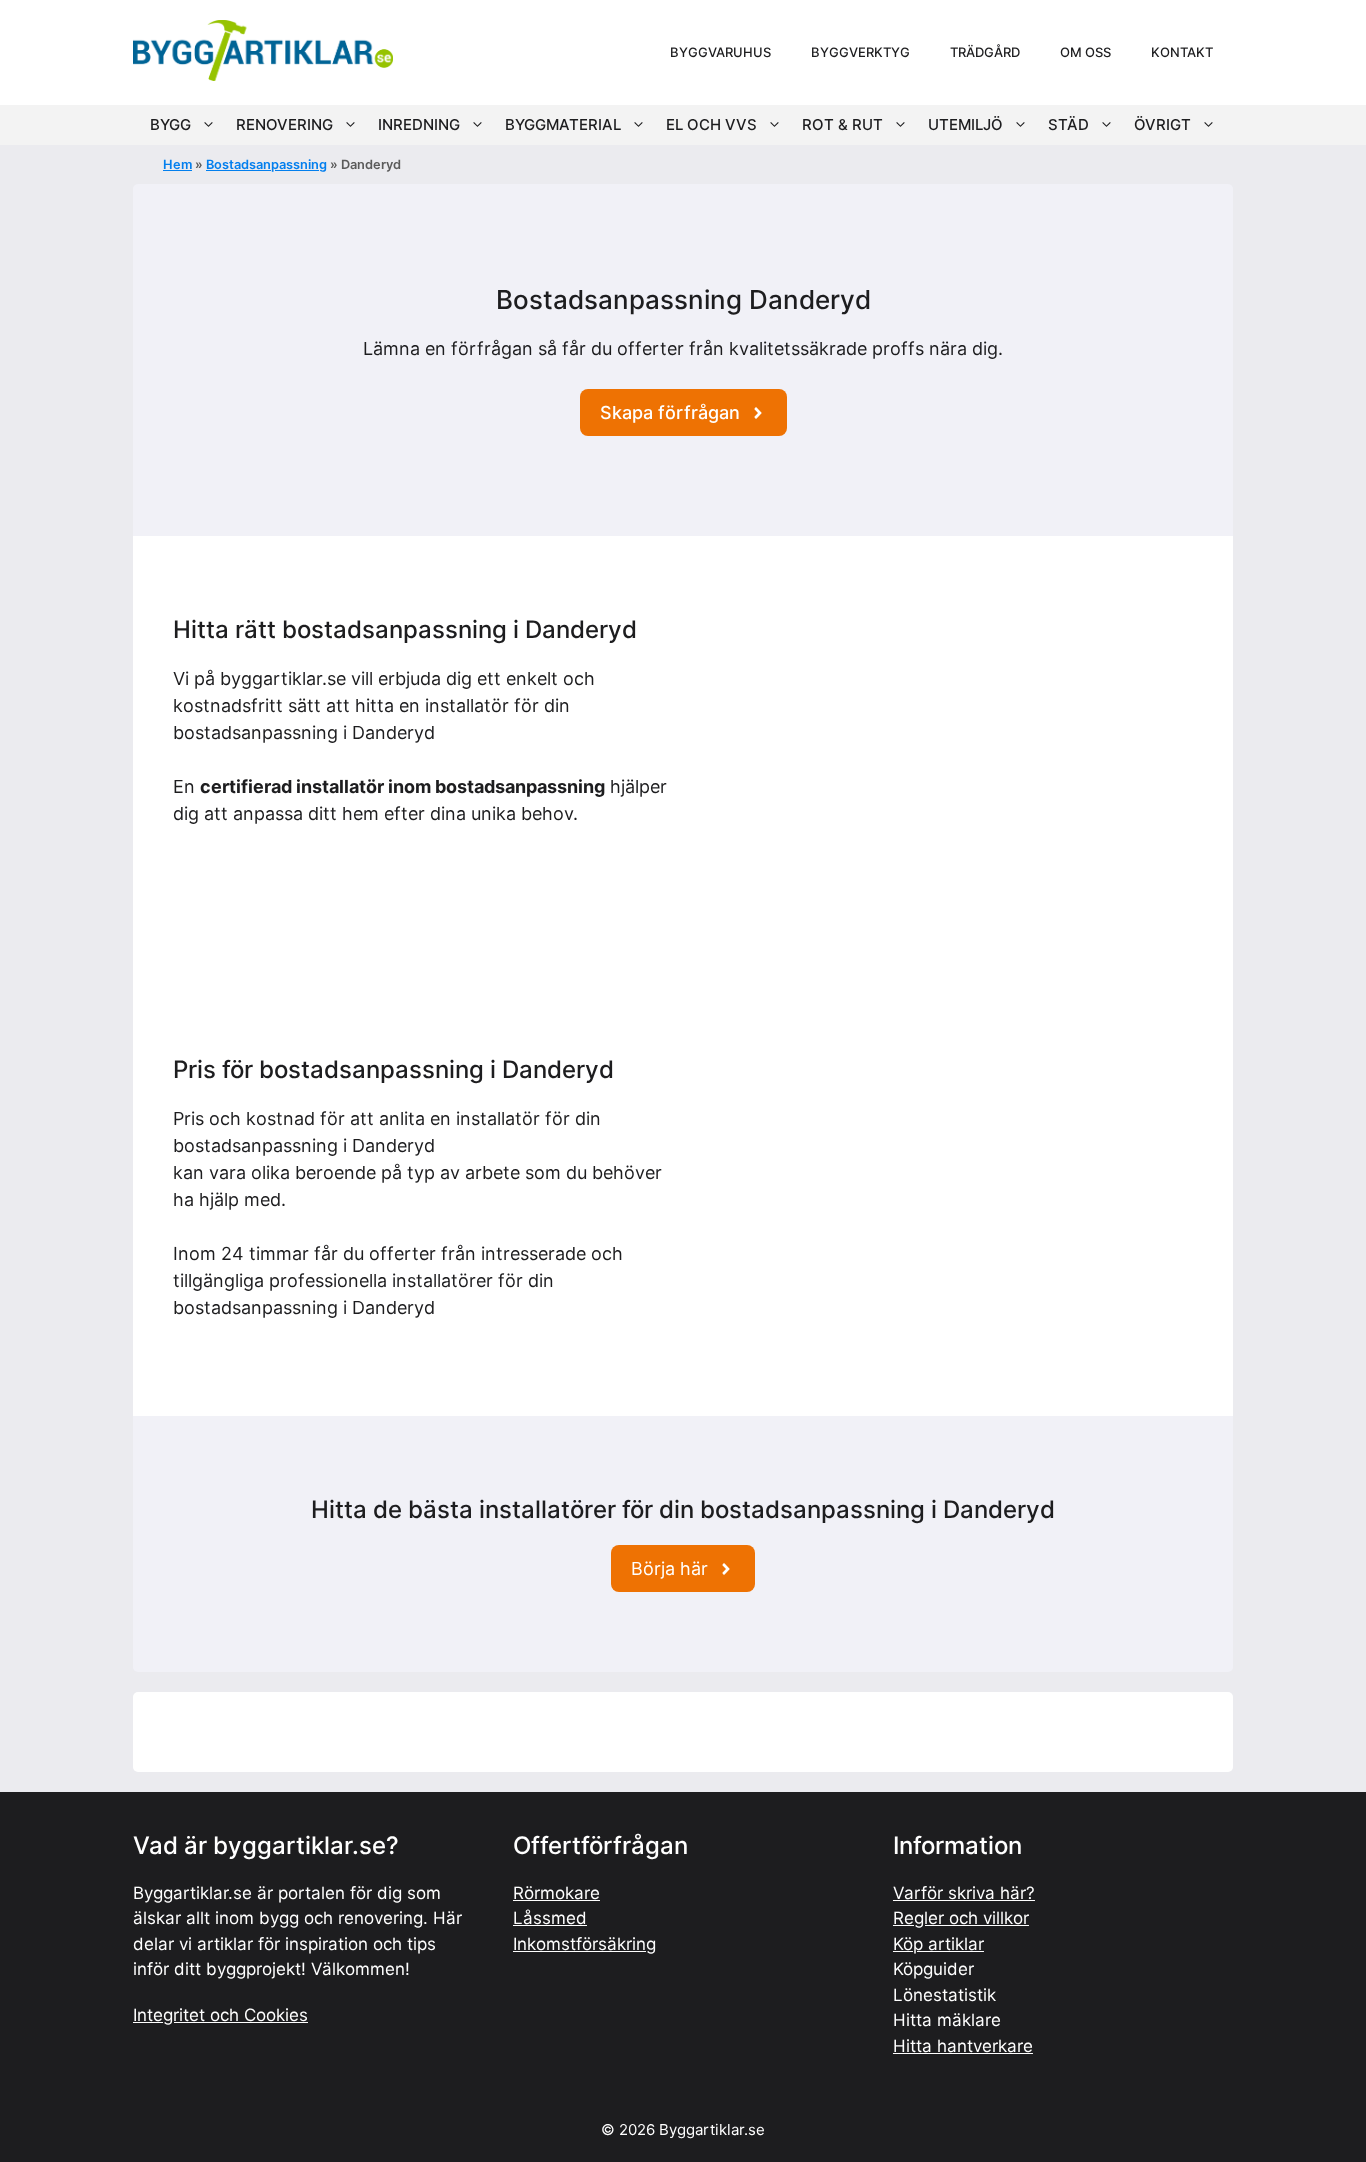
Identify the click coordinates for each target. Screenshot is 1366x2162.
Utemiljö (965, 124)
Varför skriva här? (964, 1893)
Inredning (419, 124)
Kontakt (1182, 52)
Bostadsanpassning (266, 164)
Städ (1068, 124)
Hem (177, 164)
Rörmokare (556, 1893)
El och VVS (711, 124)
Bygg (170, 124)
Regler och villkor (961, 1918)
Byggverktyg (860, 52)
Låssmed (550, 1918)
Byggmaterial (563, 124)
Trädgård (985, 52)
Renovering (284, 124)
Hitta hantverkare (963, 2046)
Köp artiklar (938, 1944)
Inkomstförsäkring (584, 1944)
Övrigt (1162, 124)
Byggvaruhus (720, 52)
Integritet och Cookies (220, 2015)
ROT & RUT (842, 124)
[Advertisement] (945, 756)
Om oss (1085, 52)
